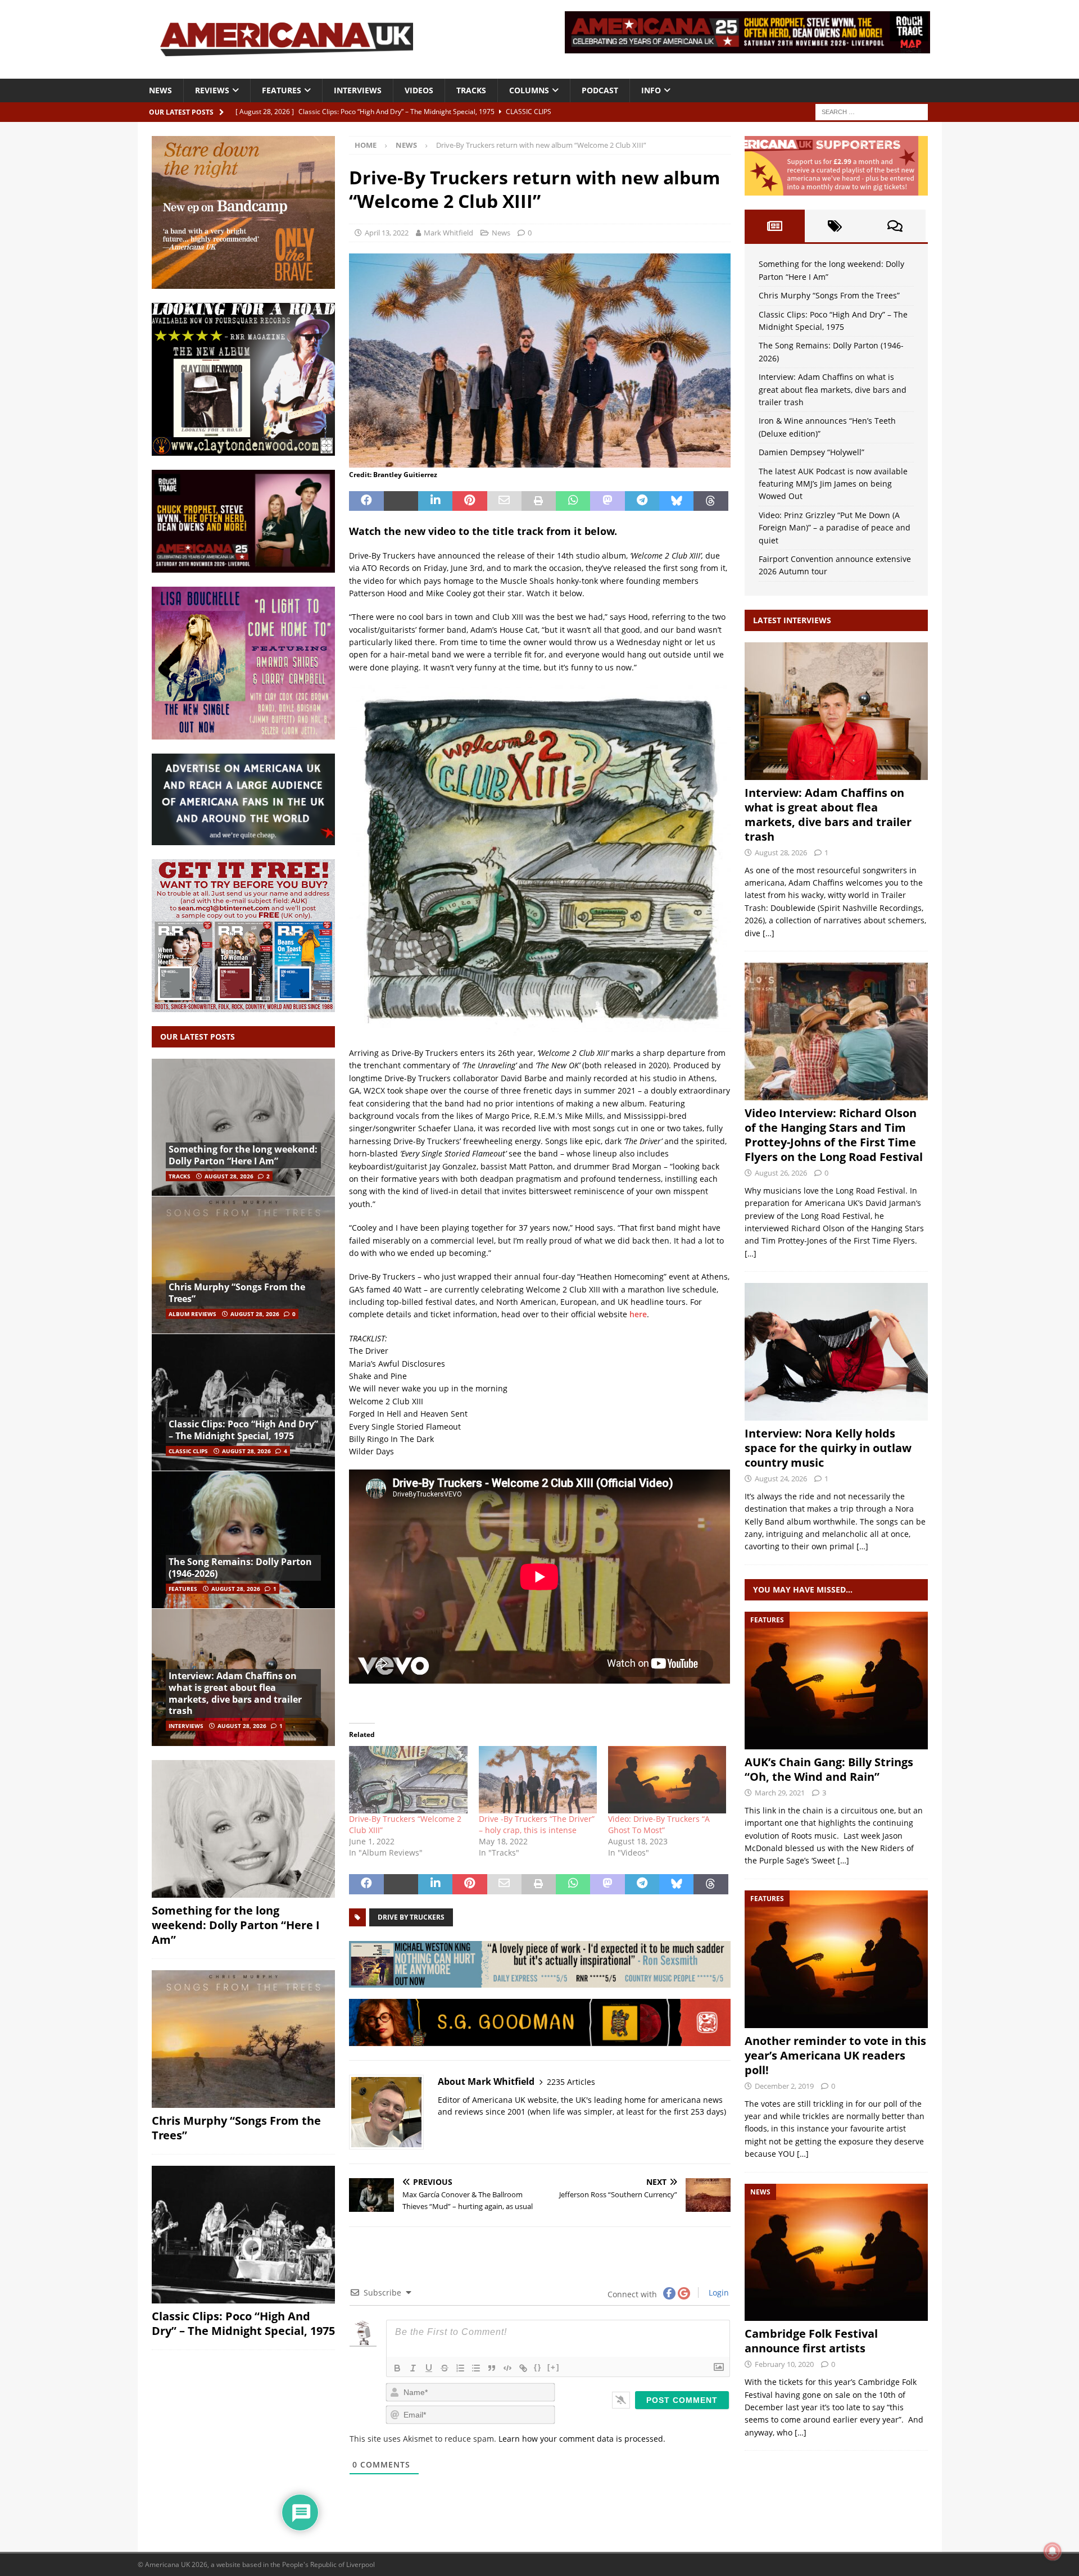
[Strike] (445, 2368)
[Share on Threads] (711, 501)
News (160, 90)
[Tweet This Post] (401, 501)
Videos (419, 90)
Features (282, 90)
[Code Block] (507, 2368)
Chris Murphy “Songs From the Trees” (237, 1293)
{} (538, 2367)
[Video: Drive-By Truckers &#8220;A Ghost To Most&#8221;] (667, 1780)
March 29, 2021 (780, 1793)
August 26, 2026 (781, 1173)
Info (651, 90)
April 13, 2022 (387, 233)
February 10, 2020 (784, 2364)
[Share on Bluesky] (676, 501)
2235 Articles (571, 2082)
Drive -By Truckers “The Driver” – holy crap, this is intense (537, 1824)
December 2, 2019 (784, 2086)
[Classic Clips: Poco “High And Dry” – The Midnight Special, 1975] (243, 1402)
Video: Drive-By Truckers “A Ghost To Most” (659, 1824)
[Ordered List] (460, 2368)
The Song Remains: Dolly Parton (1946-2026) (240, 1568)
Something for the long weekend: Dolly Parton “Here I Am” (243, 1155)
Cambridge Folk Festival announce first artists (811, 2341)
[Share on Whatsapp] (573, 501)
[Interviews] (836, 711)
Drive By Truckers (411, 1917)
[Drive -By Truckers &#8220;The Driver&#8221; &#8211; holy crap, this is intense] (538, 1780)
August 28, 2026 (229, 1176)
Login (718, 2292)
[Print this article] (539, 501)
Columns (529, 90)
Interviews (358, 90)
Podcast (600, 90)
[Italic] (413, 2368)
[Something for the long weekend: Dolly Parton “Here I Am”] (243, 1128)
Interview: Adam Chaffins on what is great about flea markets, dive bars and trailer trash (235, 1693)
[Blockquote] (492, 2368)
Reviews (212, 90)
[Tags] (835, 226)
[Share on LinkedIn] (435, 501)
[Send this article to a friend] (504, 501)
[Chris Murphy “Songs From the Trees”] (243, 1265)
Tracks (471, 90)
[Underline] (429, 2368)
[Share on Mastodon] (607, 501)
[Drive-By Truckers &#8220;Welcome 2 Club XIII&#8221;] (408, 1780)
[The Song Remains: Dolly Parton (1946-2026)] (243, 1539)
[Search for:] (872, 111)
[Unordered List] (476, 2368)
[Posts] (775, 226)
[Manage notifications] (1053, 2551)
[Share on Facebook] (366, 501)
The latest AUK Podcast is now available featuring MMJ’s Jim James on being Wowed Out (833, 484)
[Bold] (397, 2368)
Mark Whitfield (448, 233)
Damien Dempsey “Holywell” (811, 452)
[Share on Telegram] (642, 501)
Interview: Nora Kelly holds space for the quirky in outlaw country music (828, 1448)
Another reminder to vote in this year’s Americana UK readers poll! (835, 2055)
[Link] (523, 2368)
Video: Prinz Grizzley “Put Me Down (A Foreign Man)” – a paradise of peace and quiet (835, 528)
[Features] (836, 1681)
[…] (769, 933)
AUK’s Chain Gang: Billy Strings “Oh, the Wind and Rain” (829, 1769)
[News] (836, 2253)
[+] (554, 2367)
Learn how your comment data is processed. (582, 2439)
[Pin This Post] (470, 501)
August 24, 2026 (781, 1479)
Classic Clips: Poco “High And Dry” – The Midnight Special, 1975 (243, 1430)
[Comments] (895, 226)
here (638, 1314)
